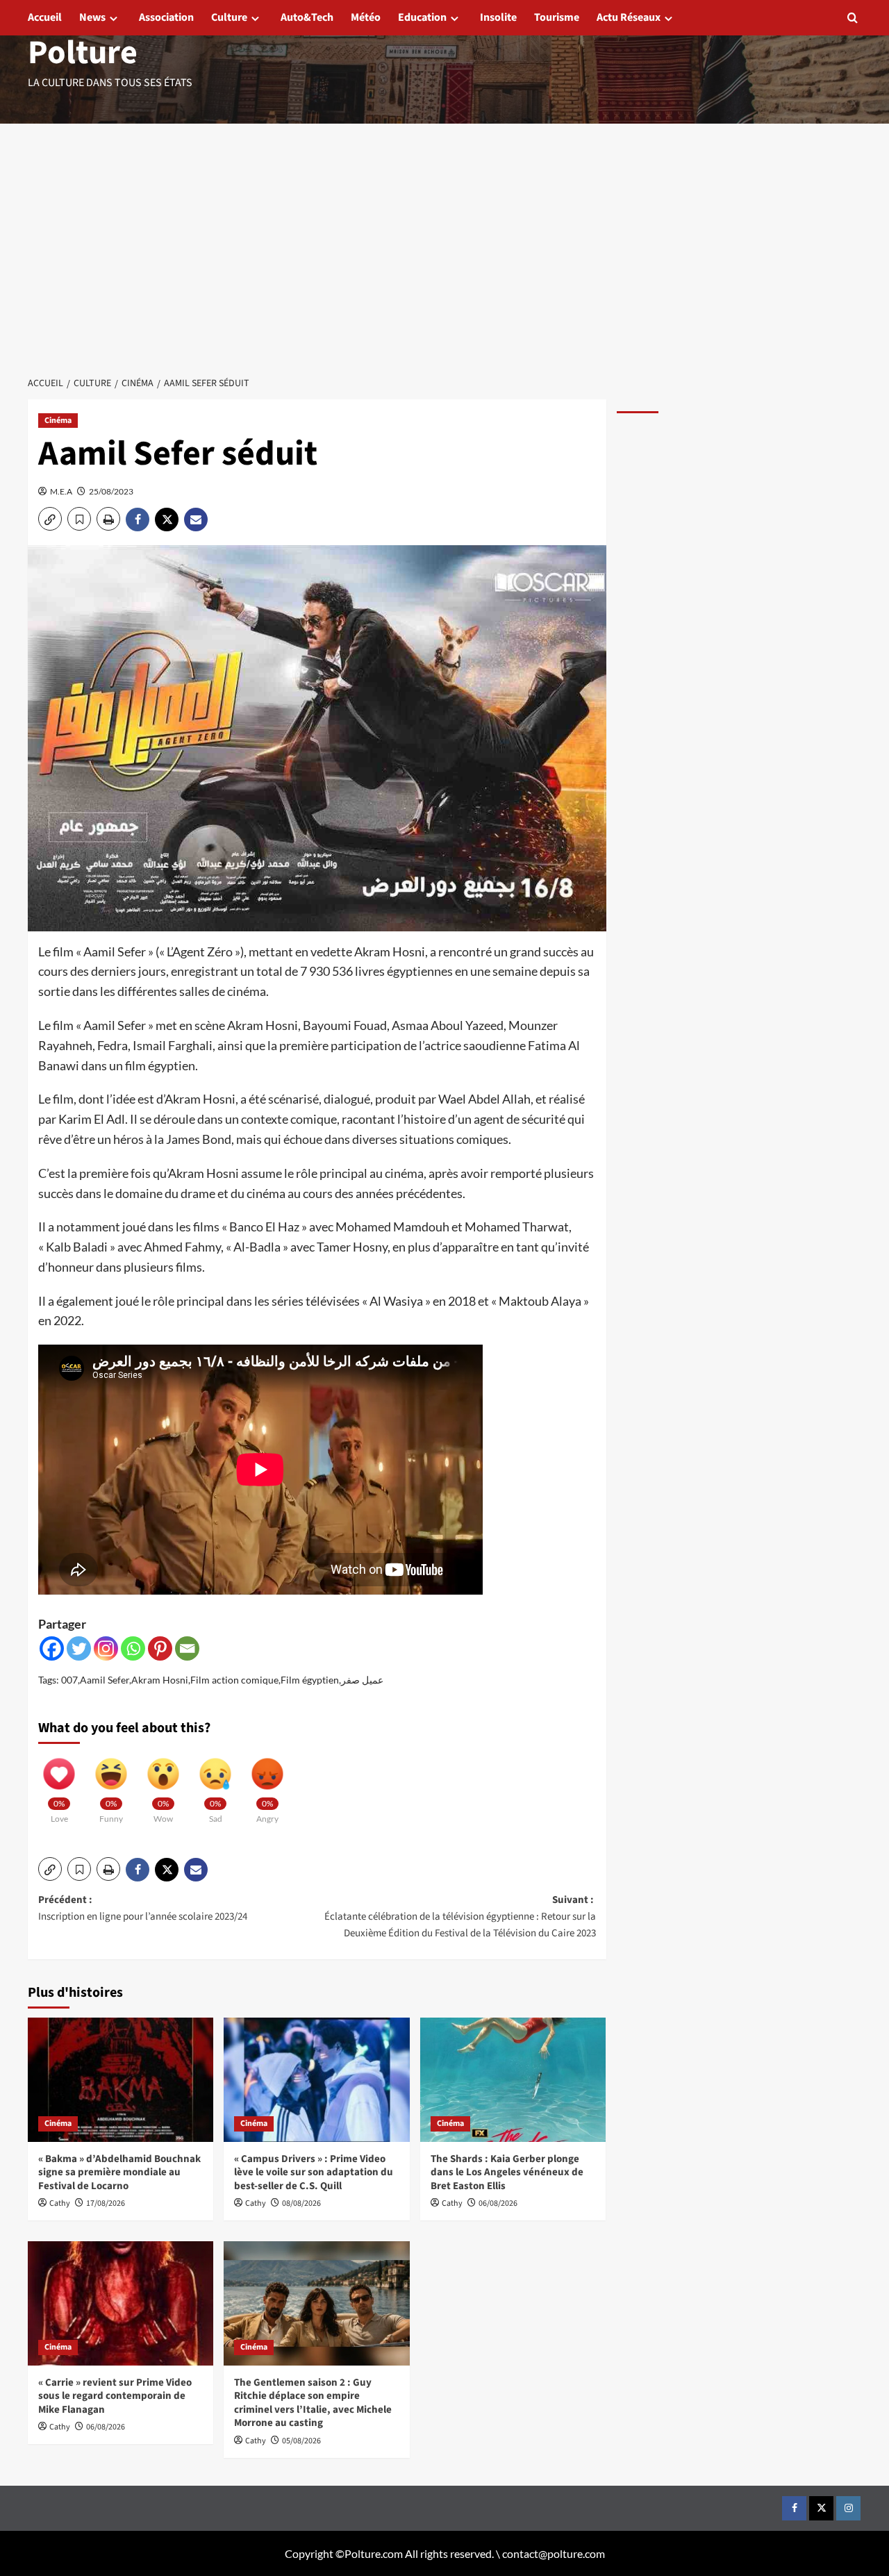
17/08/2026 (106, 2203)
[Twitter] (79, 1648)
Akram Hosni (160, 1680)
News (92, 17)
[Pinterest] (160, 1648)
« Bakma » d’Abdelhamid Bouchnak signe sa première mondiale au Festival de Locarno (119, 2172)
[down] (114, 18)
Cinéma (58, 421)
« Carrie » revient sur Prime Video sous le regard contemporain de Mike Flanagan (115, 2396)
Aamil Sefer (105, 1680)
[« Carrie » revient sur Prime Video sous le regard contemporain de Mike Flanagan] (121, 2303)
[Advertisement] (444, 263)
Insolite (498, 17)
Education (422, 17)
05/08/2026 (301, 2441)
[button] (853, 18)
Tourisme (557, 17)
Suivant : (460, 1917)
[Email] (187, 1648)
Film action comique (234, 1680)
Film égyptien (310, 1680)
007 (69, 1680)
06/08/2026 (498, 2203)
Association (166, 17)
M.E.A (61, 491)
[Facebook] (52, 1648)
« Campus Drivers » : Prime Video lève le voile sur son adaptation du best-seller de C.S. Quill (314, 2172)
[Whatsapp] (133, 1648)
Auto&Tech (307, 17)
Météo (366, 17)
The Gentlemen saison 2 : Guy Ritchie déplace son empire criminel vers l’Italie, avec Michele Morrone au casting (313, 2403)
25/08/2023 (111, 491)
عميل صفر (362, 1680)
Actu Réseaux (629, 17)
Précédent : (143, 1908)
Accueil (45, 17)
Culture (229, 17)
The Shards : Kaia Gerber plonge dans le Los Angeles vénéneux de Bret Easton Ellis (507, 2172)
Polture (83, 53)
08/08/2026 (301, 2203)
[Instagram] (106, 1648)
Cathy (60, 2203)
